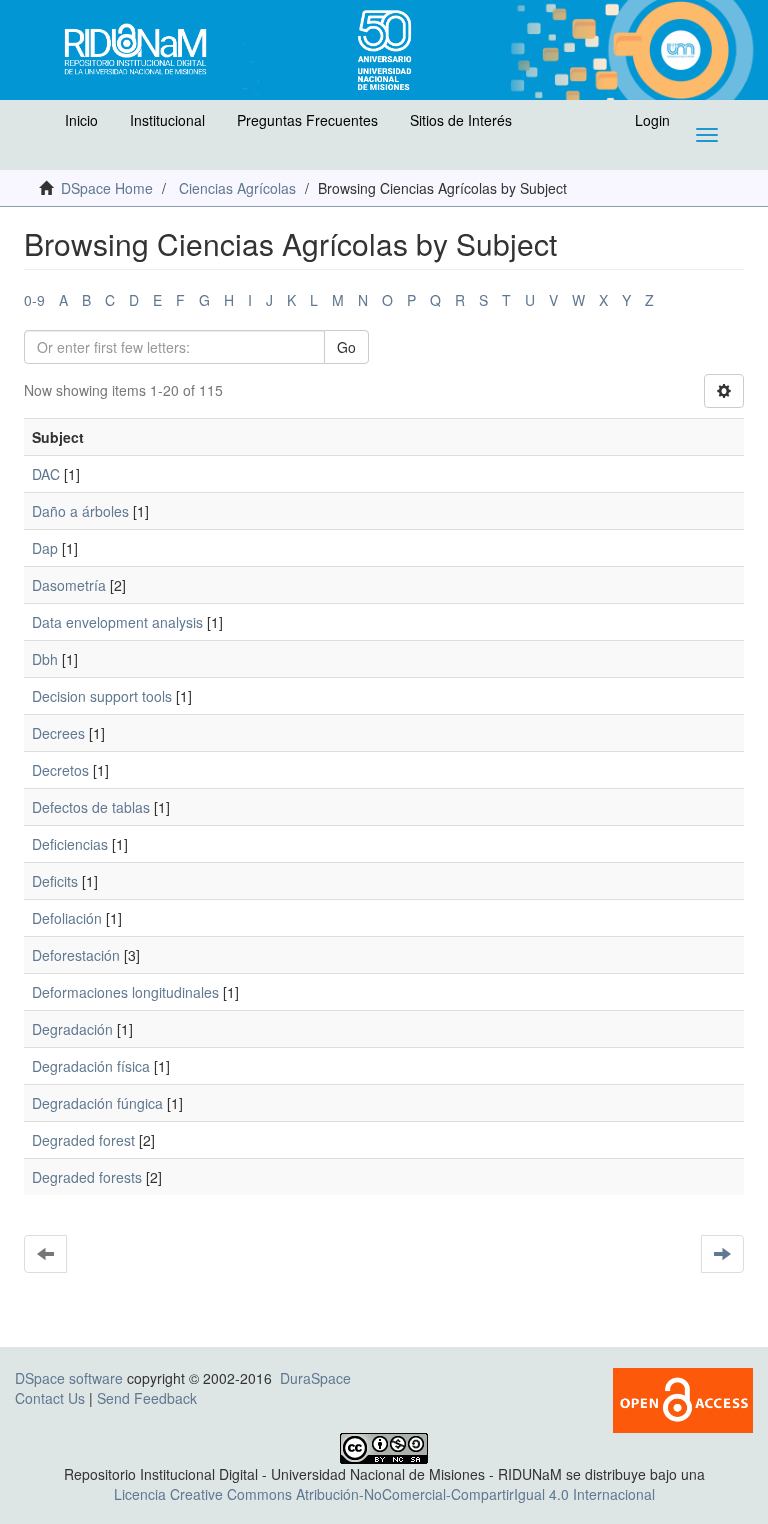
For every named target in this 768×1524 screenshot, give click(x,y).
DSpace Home (107, 188)
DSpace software (69, 1378)
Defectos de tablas (91, 807)
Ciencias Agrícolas (237, 188)
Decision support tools (102, 696)
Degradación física (91, 1066)
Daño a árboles (80, 511)
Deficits (55, 881)
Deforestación (76, 955)
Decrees (58, 733)
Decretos (60, 770)
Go (346, 347)
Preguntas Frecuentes (307, 120)
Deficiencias (70, 844)
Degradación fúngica (97, 1103)
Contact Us (50, 1398)
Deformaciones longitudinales (125, 992)
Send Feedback (147, 1398)
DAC (46, 474)
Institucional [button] (167, 120)
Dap (45, 548)
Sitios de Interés (461, 120)
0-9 (34, 300)
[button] (37, 125)
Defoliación (67, 918)
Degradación (72, 1029)
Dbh (45, 659)
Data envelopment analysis (117, 622)
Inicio (81, 120)
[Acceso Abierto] (683, 1398)
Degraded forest (83, 1140)
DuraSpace (315, 1378)
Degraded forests (87, 1177)
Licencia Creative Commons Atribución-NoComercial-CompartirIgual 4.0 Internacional (384, 1494)
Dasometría (69, 585)
